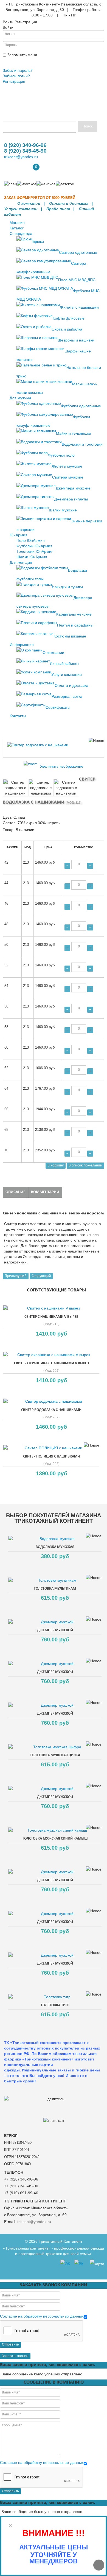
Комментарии (45, 1192)
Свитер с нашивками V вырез (51, 1317)
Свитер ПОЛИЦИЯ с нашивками (51, 1457)
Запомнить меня (22, 55)
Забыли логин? (16, 76)
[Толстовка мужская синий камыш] (55, 1830)
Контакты (18, 716)
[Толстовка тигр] (55, 1997)
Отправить (10, 2345)
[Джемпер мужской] (55, 1622)
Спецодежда (21, 234)
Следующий (41, 1276)
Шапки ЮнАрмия (32, 557)
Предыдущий (16, 1276)
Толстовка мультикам (55, 1589)
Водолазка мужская (55, 1547)
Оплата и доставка (69, 203)
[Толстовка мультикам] (55, 1580)
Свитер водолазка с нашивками (51, 1410)
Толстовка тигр (55, 2005)
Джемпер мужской (55, 1630)
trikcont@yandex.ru (21, 157)
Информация (22, 645)
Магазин (17, 223)
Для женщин (21, 562)
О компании (29, 203)
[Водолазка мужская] (55, 1539)
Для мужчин (20, 398)
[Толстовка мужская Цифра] (55, 1747)
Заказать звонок (15, 2356)
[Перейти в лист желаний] (12, 171)
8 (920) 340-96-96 (25, 145)
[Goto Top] (99, 2565)
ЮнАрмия (19, 535)
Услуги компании (21, 209)
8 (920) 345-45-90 (25, 151)
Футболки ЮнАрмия (34, 546)
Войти (10, 62)
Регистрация (14, 81)
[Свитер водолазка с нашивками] (16, 788)
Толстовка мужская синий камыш (55, 1839)
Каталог (17, 228)
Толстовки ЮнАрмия (35, 551)
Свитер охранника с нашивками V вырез (51, 1363)
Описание (15, 1192)
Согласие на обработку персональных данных (42, 2316)
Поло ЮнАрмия (31, 540)
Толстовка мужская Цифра (55, 1755)
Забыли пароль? (18, 70)
